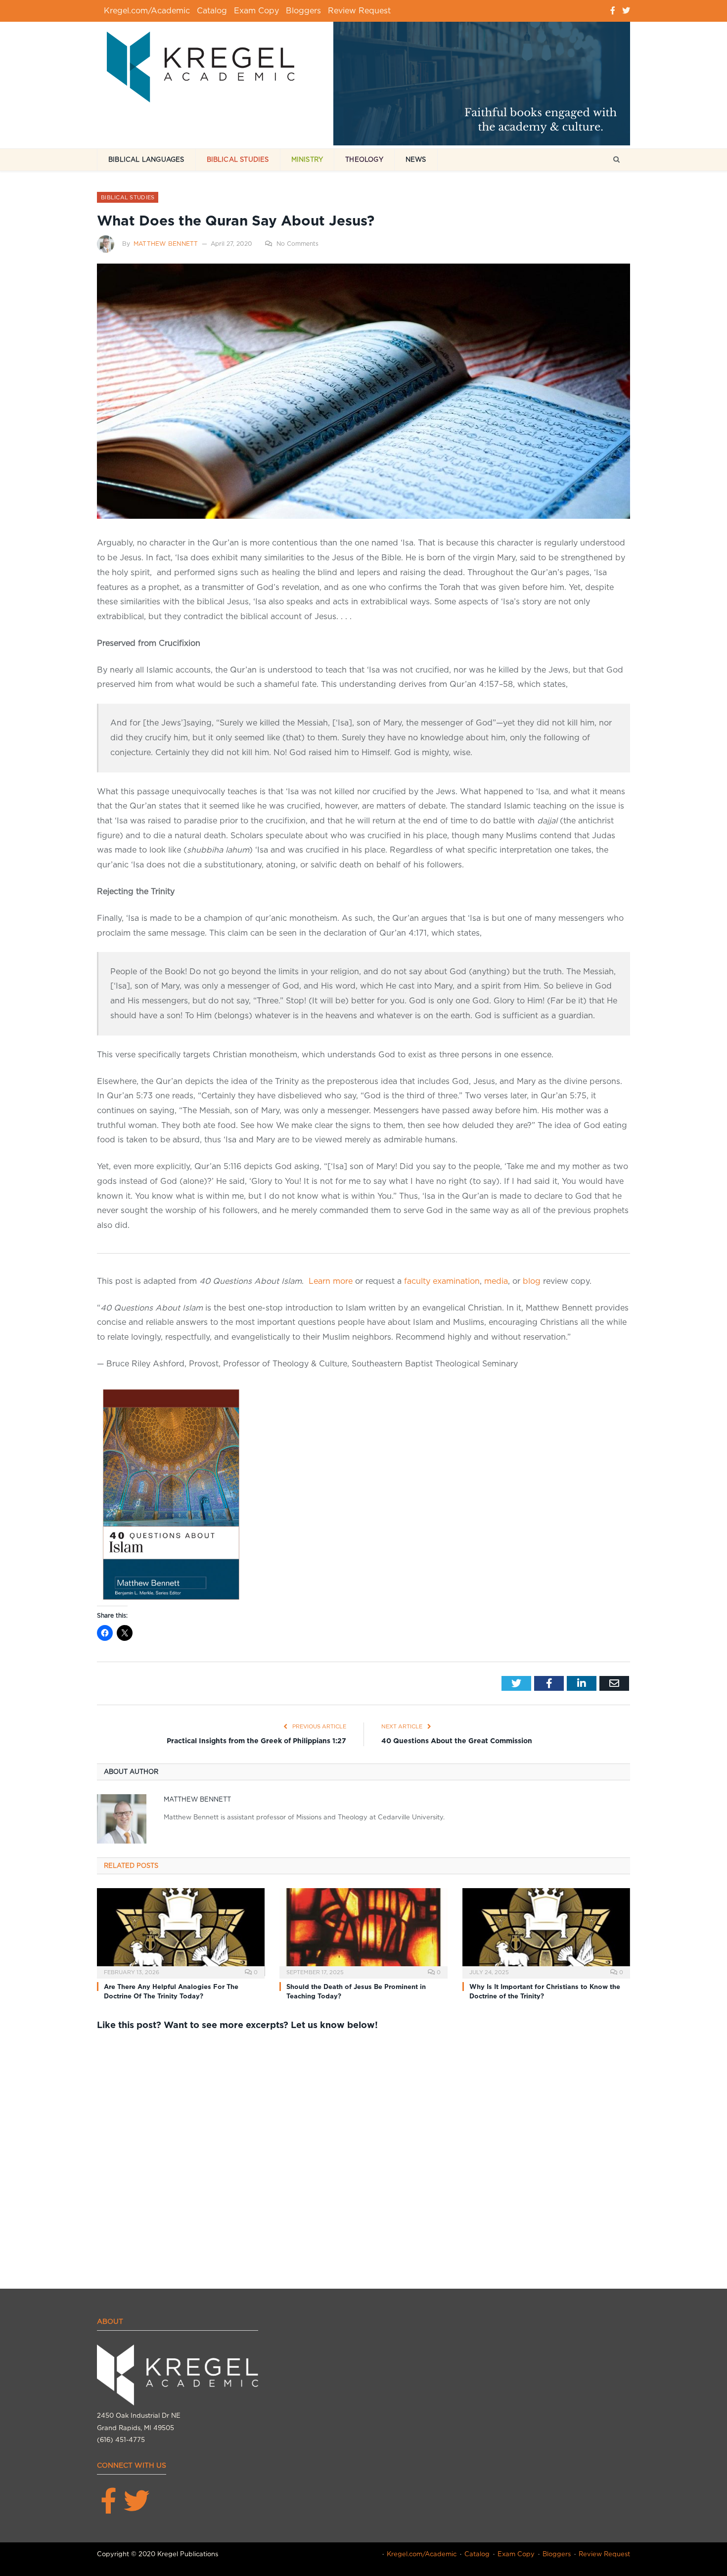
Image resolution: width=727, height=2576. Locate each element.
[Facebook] (613, 11)
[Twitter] (626, 11)
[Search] (616, 160)
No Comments (297, 244)
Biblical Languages (146, 159)
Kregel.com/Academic (147, 11)
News (416, 159)
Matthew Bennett (166, 244)
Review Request (359, 11)
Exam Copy (256, 11)
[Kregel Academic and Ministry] (206, 65)
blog (530, 1281)
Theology (364, 159)
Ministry (307, 159)
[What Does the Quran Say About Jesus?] (363, 393)
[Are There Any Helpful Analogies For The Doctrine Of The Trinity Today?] (181, 1932)
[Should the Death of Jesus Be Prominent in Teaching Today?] (363, 1932)
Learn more (331, 1281)
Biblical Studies (238, 159)
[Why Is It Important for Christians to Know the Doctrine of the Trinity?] (546, 1932)
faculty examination (442, 1281)
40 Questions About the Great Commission (457, 1741)
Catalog (212, 11)
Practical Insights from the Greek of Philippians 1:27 (256, 1741)
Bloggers (303, 11)
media (496, 1281)
